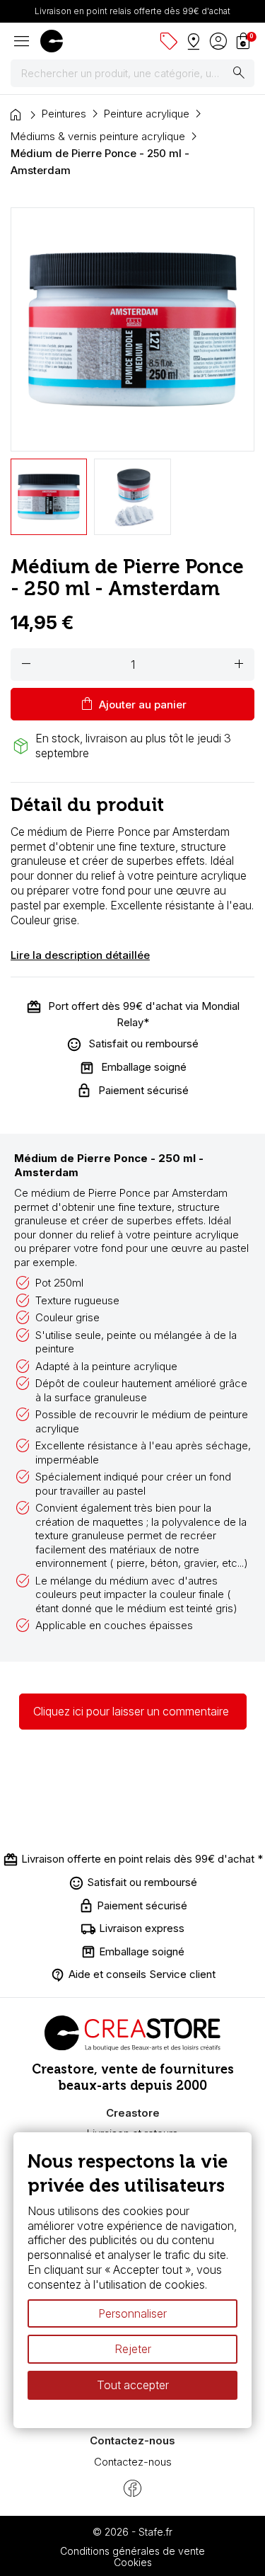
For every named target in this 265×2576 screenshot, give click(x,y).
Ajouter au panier (132, 704)
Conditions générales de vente (132, 2551)
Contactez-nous (133, 2462)
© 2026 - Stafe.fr (132, 2532)
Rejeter (133, 2350)
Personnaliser (132, 2313)
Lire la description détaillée (80, 955)
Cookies (133, 2562)
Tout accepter (133, 2385)
